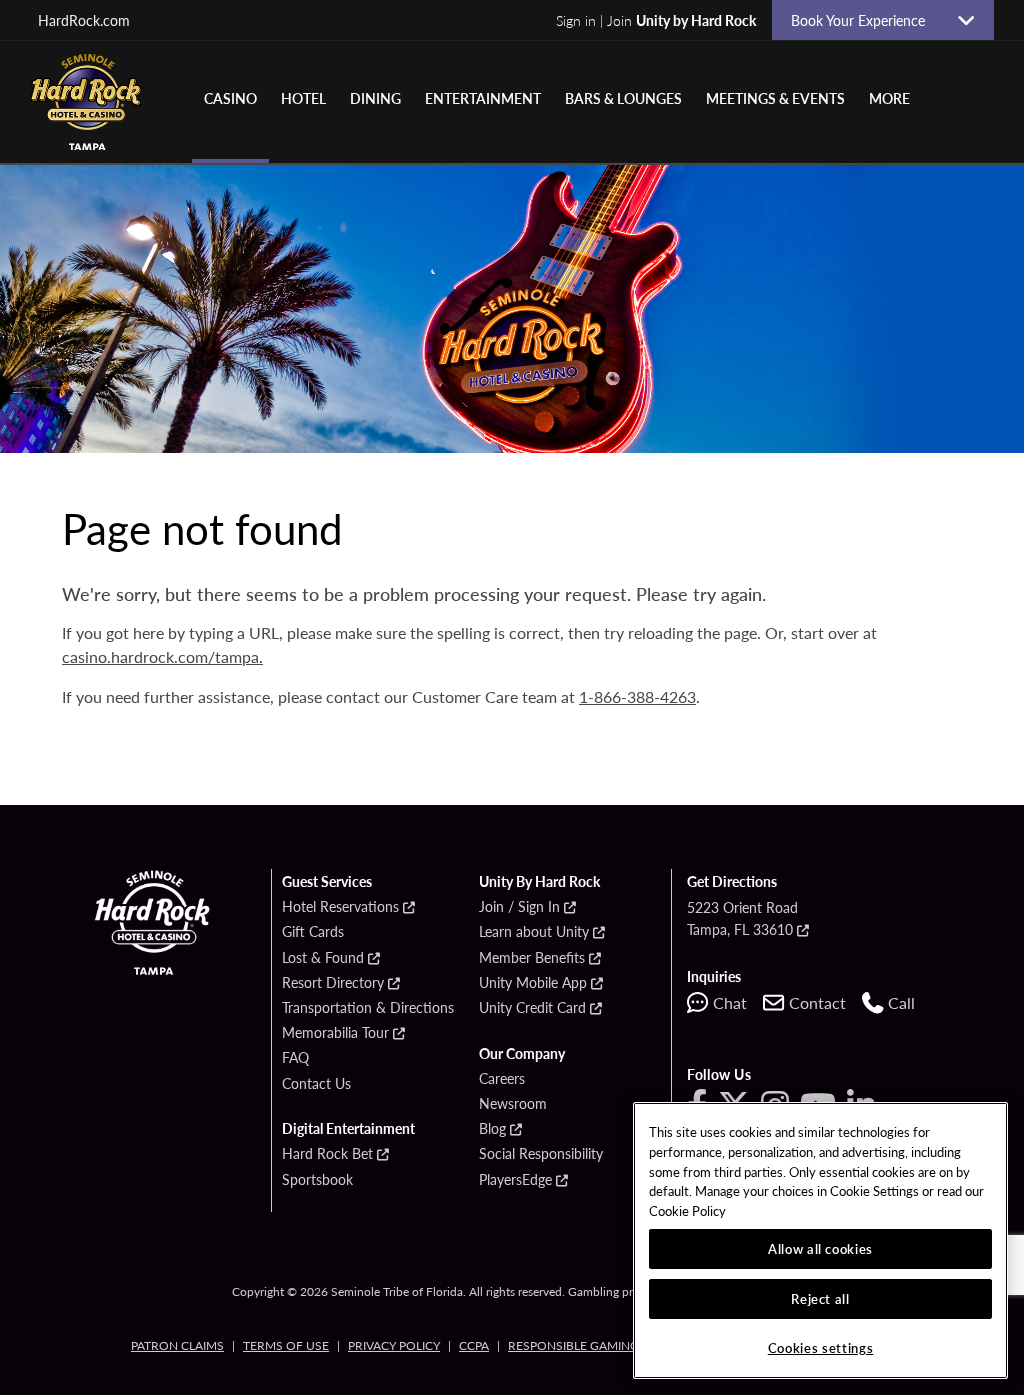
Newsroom (513, 1104)
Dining (375, 98)
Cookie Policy (687, 1210)
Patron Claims (177, 1345)
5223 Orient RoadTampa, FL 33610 (742, 918)
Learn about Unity (534, 932)
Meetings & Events (775, 98)
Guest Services (327, 882)
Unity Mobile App (533, 983)
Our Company (522, 1054)
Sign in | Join (656, 20)
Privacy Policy (394, 1345)
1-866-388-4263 (637, 696)
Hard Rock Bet (327, 1154)
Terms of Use (286, 1345)
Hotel (303, 98)
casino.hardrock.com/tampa (160, 656)
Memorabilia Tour (335, 1033)
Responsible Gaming (573, 1345)
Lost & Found (323, 958)
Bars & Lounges (623, 98)
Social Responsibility (541, 1154)
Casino (230, 98)
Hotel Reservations (340, 907)
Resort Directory (333, 983)
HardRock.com (84, 20)
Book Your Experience (866, 20)
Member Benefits (532, 958)
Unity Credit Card (532, 1008)
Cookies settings (821, 1347)
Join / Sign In (519, 907)
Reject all (820, 1298)
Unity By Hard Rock (539, 882)
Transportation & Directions (368, 1008)
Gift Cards (313, 932)
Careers (502, 1079)
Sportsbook (317, 1180)
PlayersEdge (515, 1180)
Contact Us (316, 1084)
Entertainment (483, 98)
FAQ (295, 1058)
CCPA (474, 1345)
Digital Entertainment (348, 1129)
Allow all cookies (820, 1248)
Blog (492, 1129)
